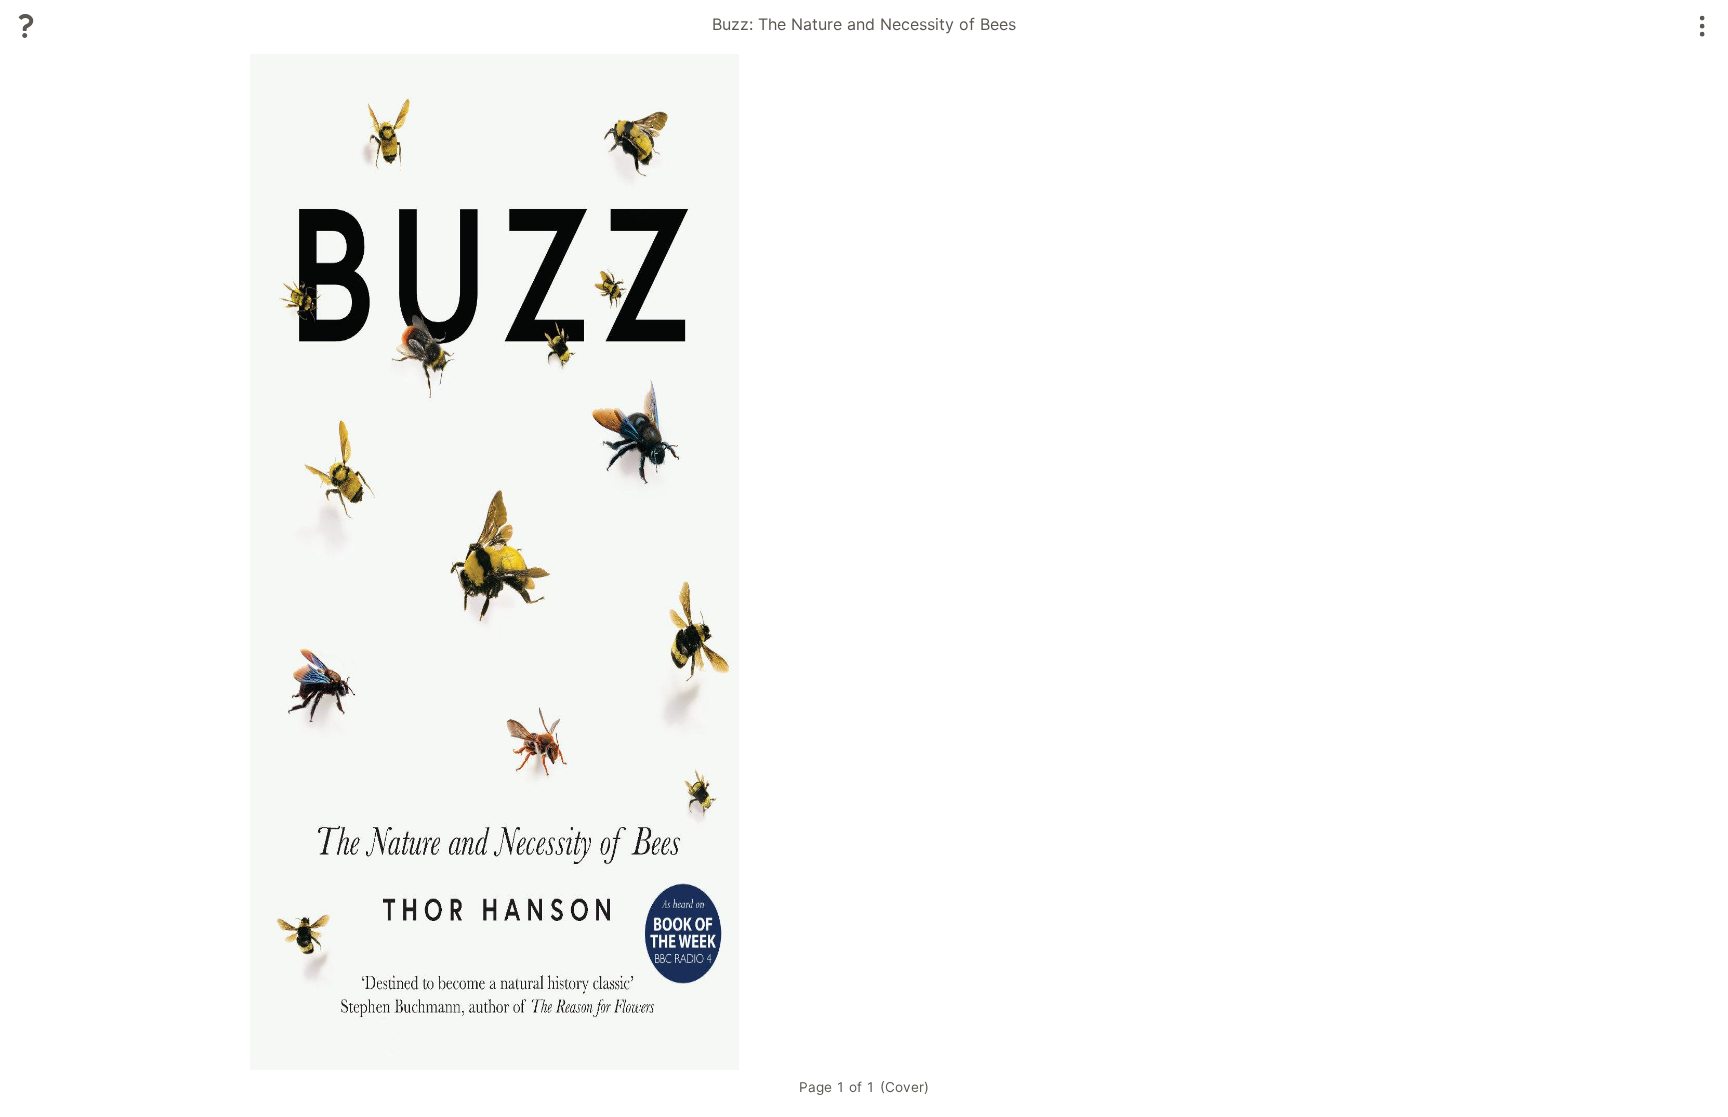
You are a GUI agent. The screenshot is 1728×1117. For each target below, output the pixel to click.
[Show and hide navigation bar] (1702, 26)
